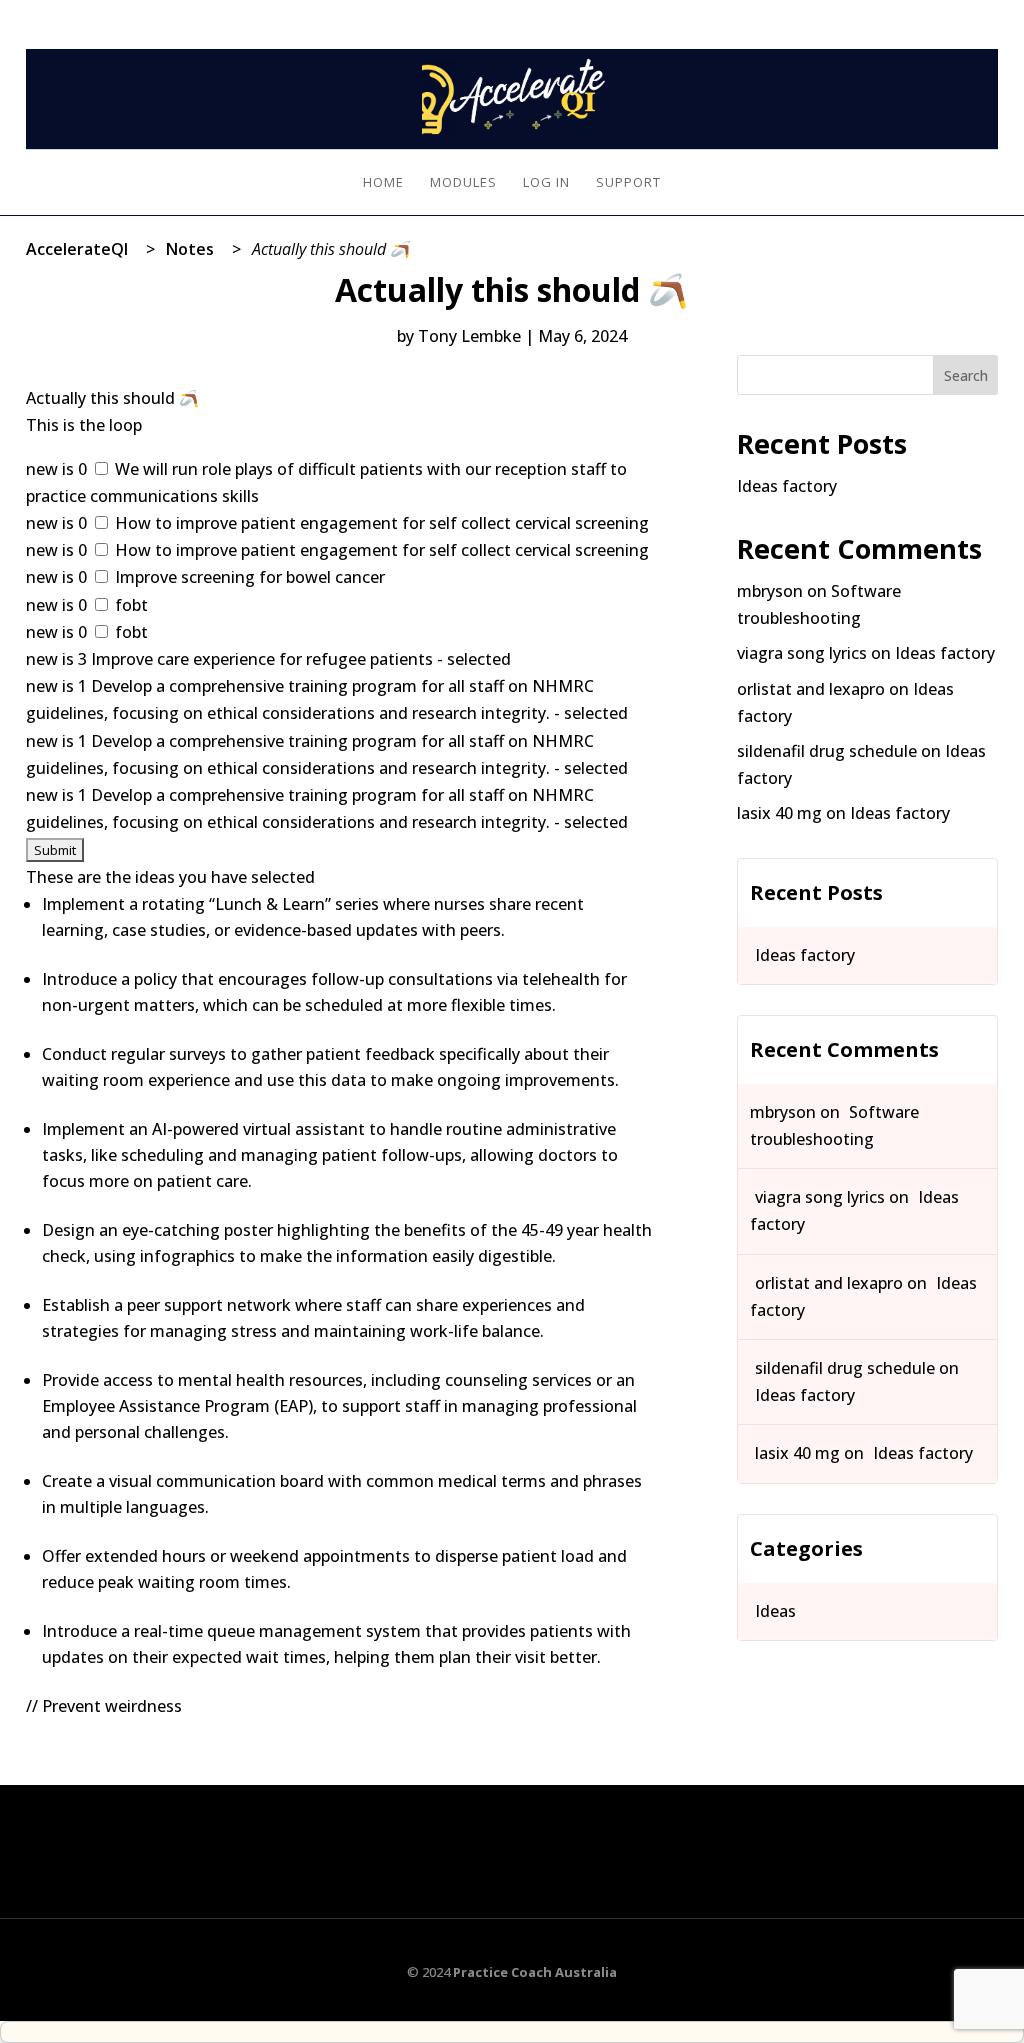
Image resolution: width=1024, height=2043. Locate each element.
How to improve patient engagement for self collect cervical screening (380, 523)
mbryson (770, 591)
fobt (129, 605)
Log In (978, 12)
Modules (463, 183)
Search (966, 375)
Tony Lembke (469, 336)
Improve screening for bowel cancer (248, 577)
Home (383, 183)
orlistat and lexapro (811, 689)
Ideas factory (787, 486)
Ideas (775, 1611)
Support (628, 183)
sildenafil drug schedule (827, 751)
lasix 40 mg (779, 813)
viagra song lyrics (802, 653)
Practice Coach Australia (535, 1972)
